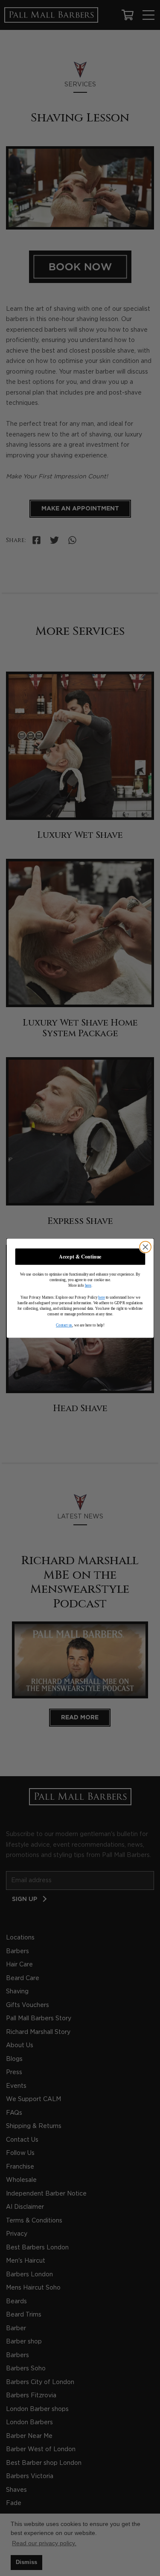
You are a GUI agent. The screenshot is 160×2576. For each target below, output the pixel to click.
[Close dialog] (145, 1247)
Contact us (64, 1325)
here (88, 1285)
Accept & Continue (80, 1256)
